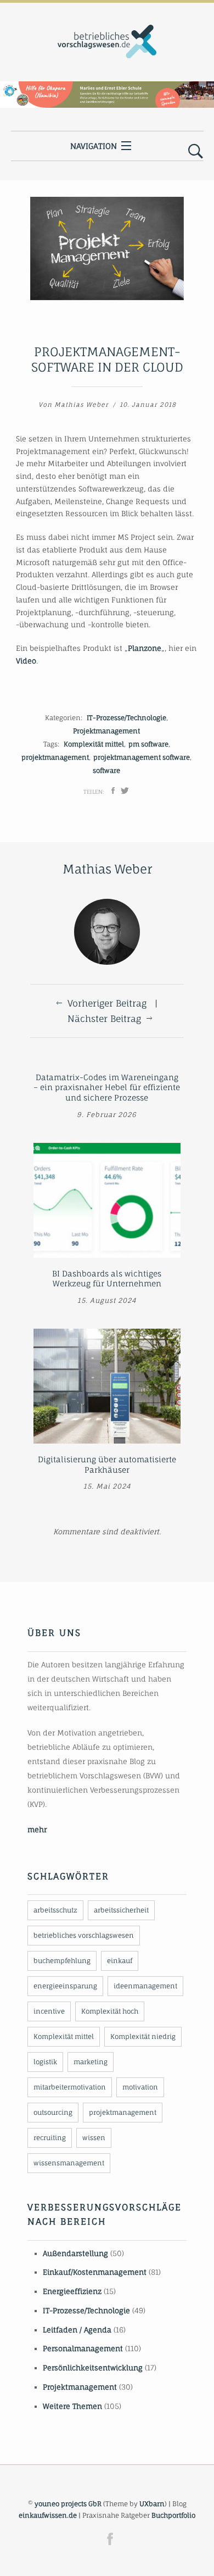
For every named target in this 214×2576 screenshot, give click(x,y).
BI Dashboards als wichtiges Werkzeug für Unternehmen (107, 1279)
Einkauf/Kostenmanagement (95, 2272)
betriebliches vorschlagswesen (84, 1935)
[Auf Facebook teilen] (113, 791)
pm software (148, 744)
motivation (140, 2087)
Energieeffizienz (72, 2291)
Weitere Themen (72, 2406)
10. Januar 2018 (148, 405)
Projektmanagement (106, 731)
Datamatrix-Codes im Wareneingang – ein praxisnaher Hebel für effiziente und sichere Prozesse (107, 1087)
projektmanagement (55, 757)
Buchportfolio (173, 2515)
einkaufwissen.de (48, 2515)
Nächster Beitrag (104, 1019)
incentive (49, 2011)
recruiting (50, 2138)
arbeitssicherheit (121, 1910)
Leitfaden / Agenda (77, 2330)
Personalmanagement (83, 2348)
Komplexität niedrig (143, 2036)
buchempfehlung (62, 1961)
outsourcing (53, 2112)
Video (26, 661)
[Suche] (196, 152)
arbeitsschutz (55, 1910)
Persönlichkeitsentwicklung (93, 2368)
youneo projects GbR (68, 2504)
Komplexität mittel (94, 744)
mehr (37, 1829)
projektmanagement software (142, 757)
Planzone (145, 648)
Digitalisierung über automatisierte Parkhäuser (107, 1464)
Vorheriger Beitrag (107, 1003)
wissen (94, 2138)
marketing (91, 2062)
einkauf (120, 1961)
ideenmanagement (145, 1986)
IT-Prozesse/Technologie (126, 718)
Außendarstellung (75, 2253)
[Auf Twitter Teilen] (125, 791)
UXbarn (152, 2504)
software (106, 770)
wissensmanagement (69, 2163)
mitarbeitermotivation (70, 2087)
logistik (45, 2062)
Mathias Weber (81, 405)
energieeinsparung (65, 1986)
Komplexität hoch (110, 2011)
